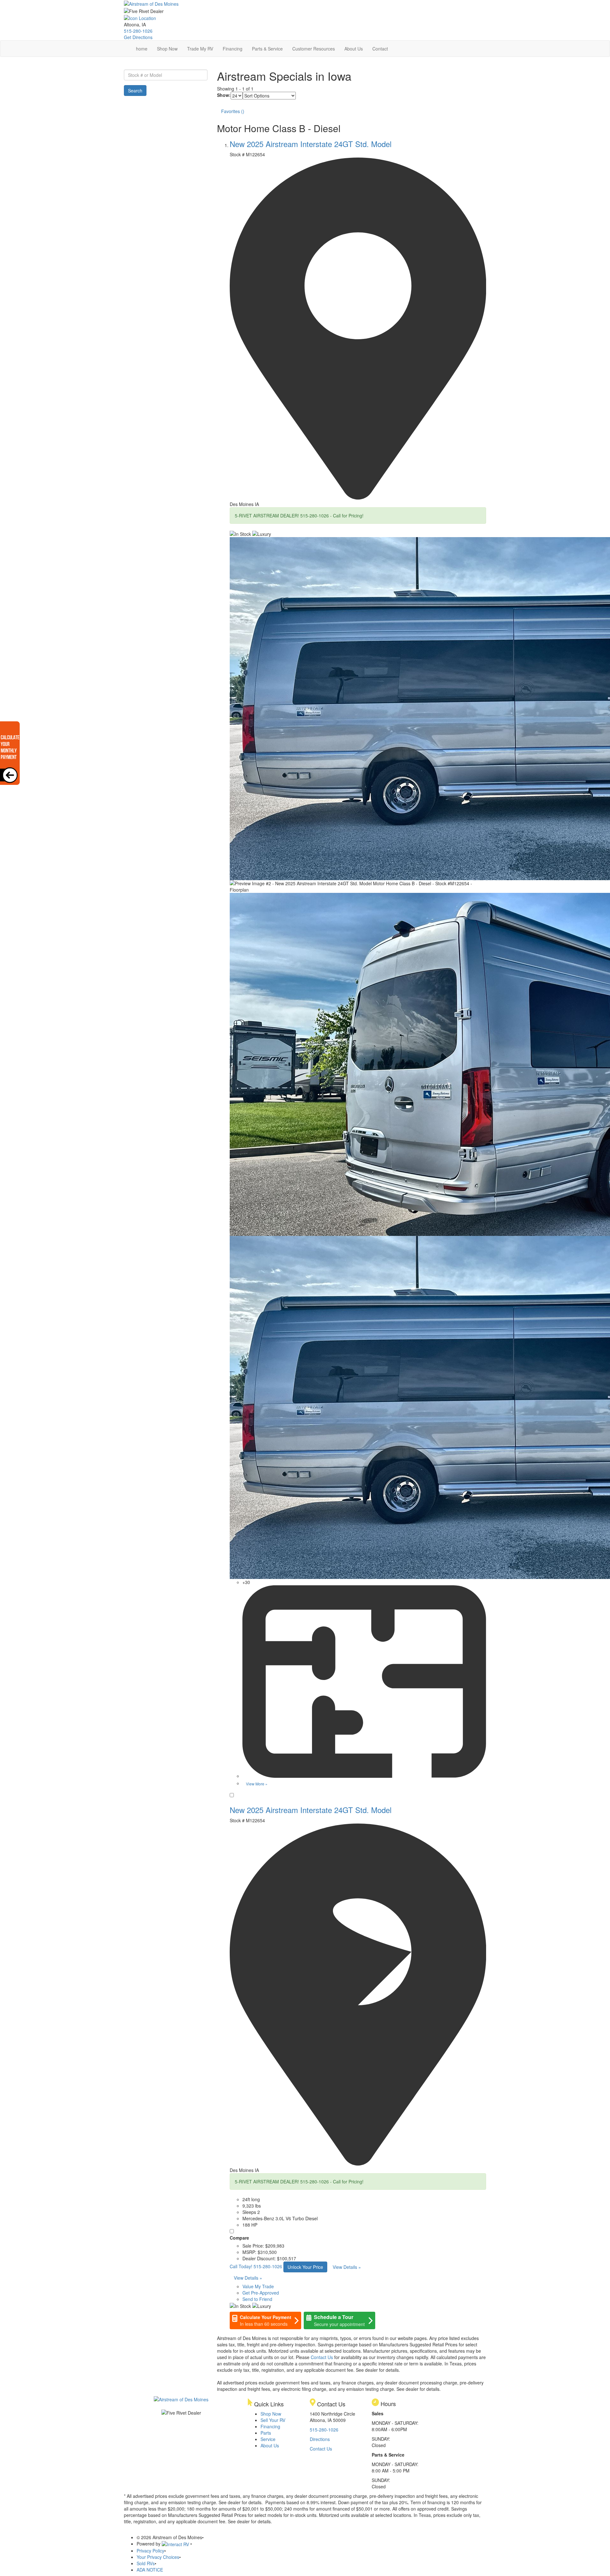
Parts (266, 2433)
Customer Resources (314, 49)
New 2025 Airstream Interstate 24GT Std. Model (311, 144)
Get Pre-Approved (261, 2293)
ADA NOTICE (150, 2570)
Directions (320, 2439)
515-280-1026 (138, 31)
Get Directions (138, 37)
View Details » (347, 2267)
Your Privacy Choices (158, 2557)
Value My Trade (258, 2286)
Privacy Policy (150, 2551)
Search (135, 91)
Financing (233, 49)
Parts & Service (267, 49)
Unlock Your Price (305, 2267)
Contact (380, 49)
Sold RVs (146, 2563)
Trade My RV (200, 49)
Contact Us (322, 2357)
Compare (239, 2238)
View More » (257, 1784)
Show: (224, 95)
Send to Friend (257, 2299)
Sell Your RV (273, 2420)
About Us (354, 49)
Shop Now (167, 49)
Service (268, 2439)
